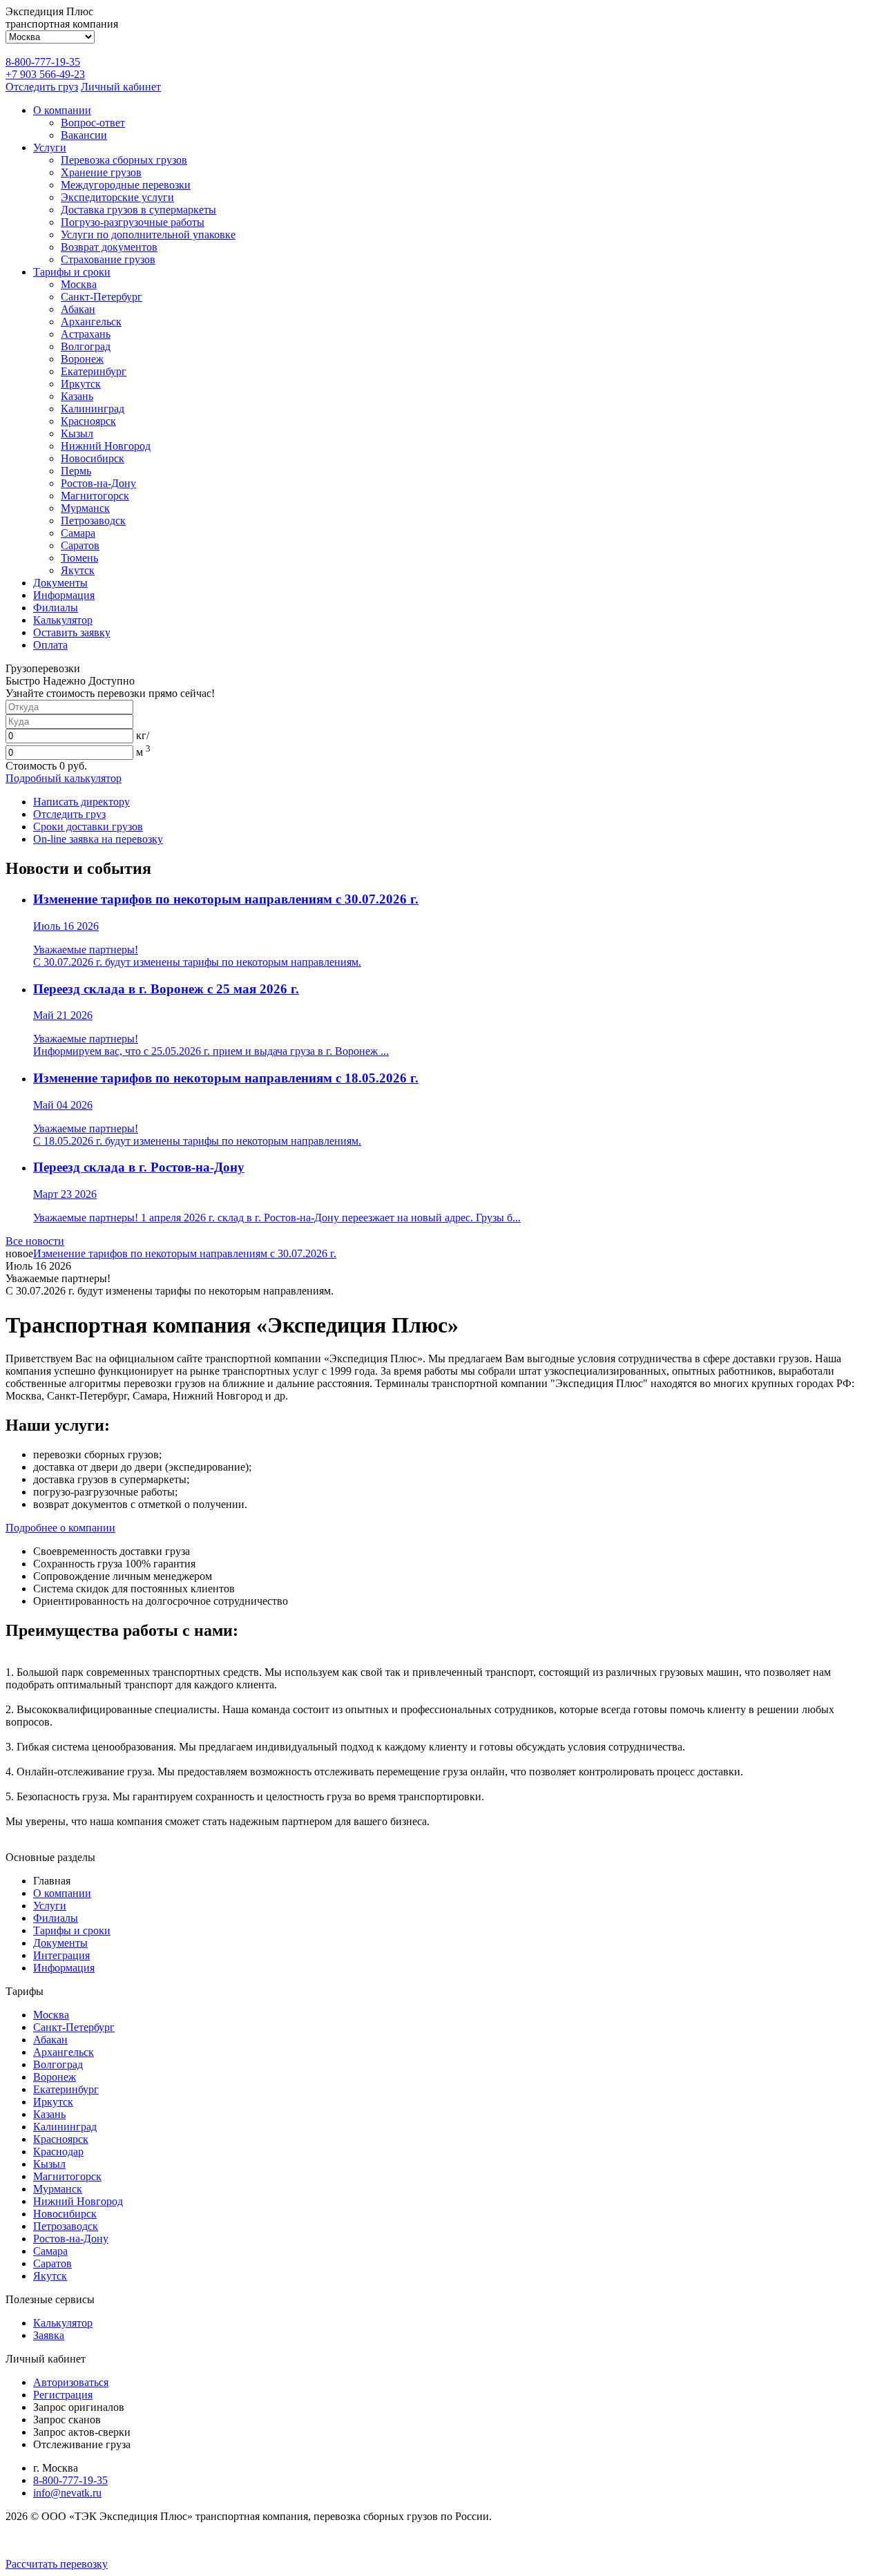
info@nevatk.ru (67, 2493)
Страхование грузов (108, 259)
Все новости (35, 1241)
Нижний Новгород (106, 446)
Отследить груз (42, 87)
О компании (62, 110)
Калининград (93, 409)
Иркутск (81, 384)
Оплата (50, 645)
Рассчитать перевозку (57, 2564)
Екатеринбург (94, 371)
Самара (78, 533)
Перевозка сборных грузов (124, 160)
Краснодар (58, 2152)
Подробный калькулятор (64, 778)
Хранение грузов (101, 172)
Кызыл (77, 433)
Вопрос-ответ (93, 123)
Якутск (78, 570)
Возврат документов (109, 247)
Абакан (78, 309)
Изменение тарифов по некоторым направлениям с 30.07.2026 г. (185, 1253)
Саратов (80, 545)
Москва (79, 284)
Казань (77, 396)
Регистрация (63, 2395)
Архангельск (91, 322)
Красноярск (88, 421)
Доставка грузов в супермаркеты (138, 210)
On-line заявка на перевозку (98, 839)
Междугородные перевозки (126, 185)
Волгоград (86, 346)
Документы (60, 583)
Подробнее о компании (60, 1528)
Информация (64, 595)
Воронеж (82, 359)
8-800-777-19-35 (43, 62)
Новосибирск (93, 458)
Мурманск (85, 508)
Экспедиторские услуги (117, 197)
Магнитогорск (95, 496)
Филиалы (56, 608)
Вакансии (84, 135)
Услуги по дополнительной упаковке (148, 235)
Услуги (50, 147)
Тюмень (79, 558)
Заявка (49, 2335)
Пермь (76, 471)
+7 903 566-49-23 (45, 74)
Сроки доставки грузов (88, 827)
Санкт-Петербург (102, 297)
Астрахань (86, 334)
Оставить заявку (72, 632)
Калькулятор (63, 620)
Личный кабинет (121, 87)
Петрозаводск (93, 521)
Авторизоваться (71, 2382)
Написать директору (81, 802)
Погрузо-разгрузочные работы (133, 222)
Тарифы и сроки (72, 272)
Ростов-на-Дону (98, 483)
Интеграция (61, 1955)
